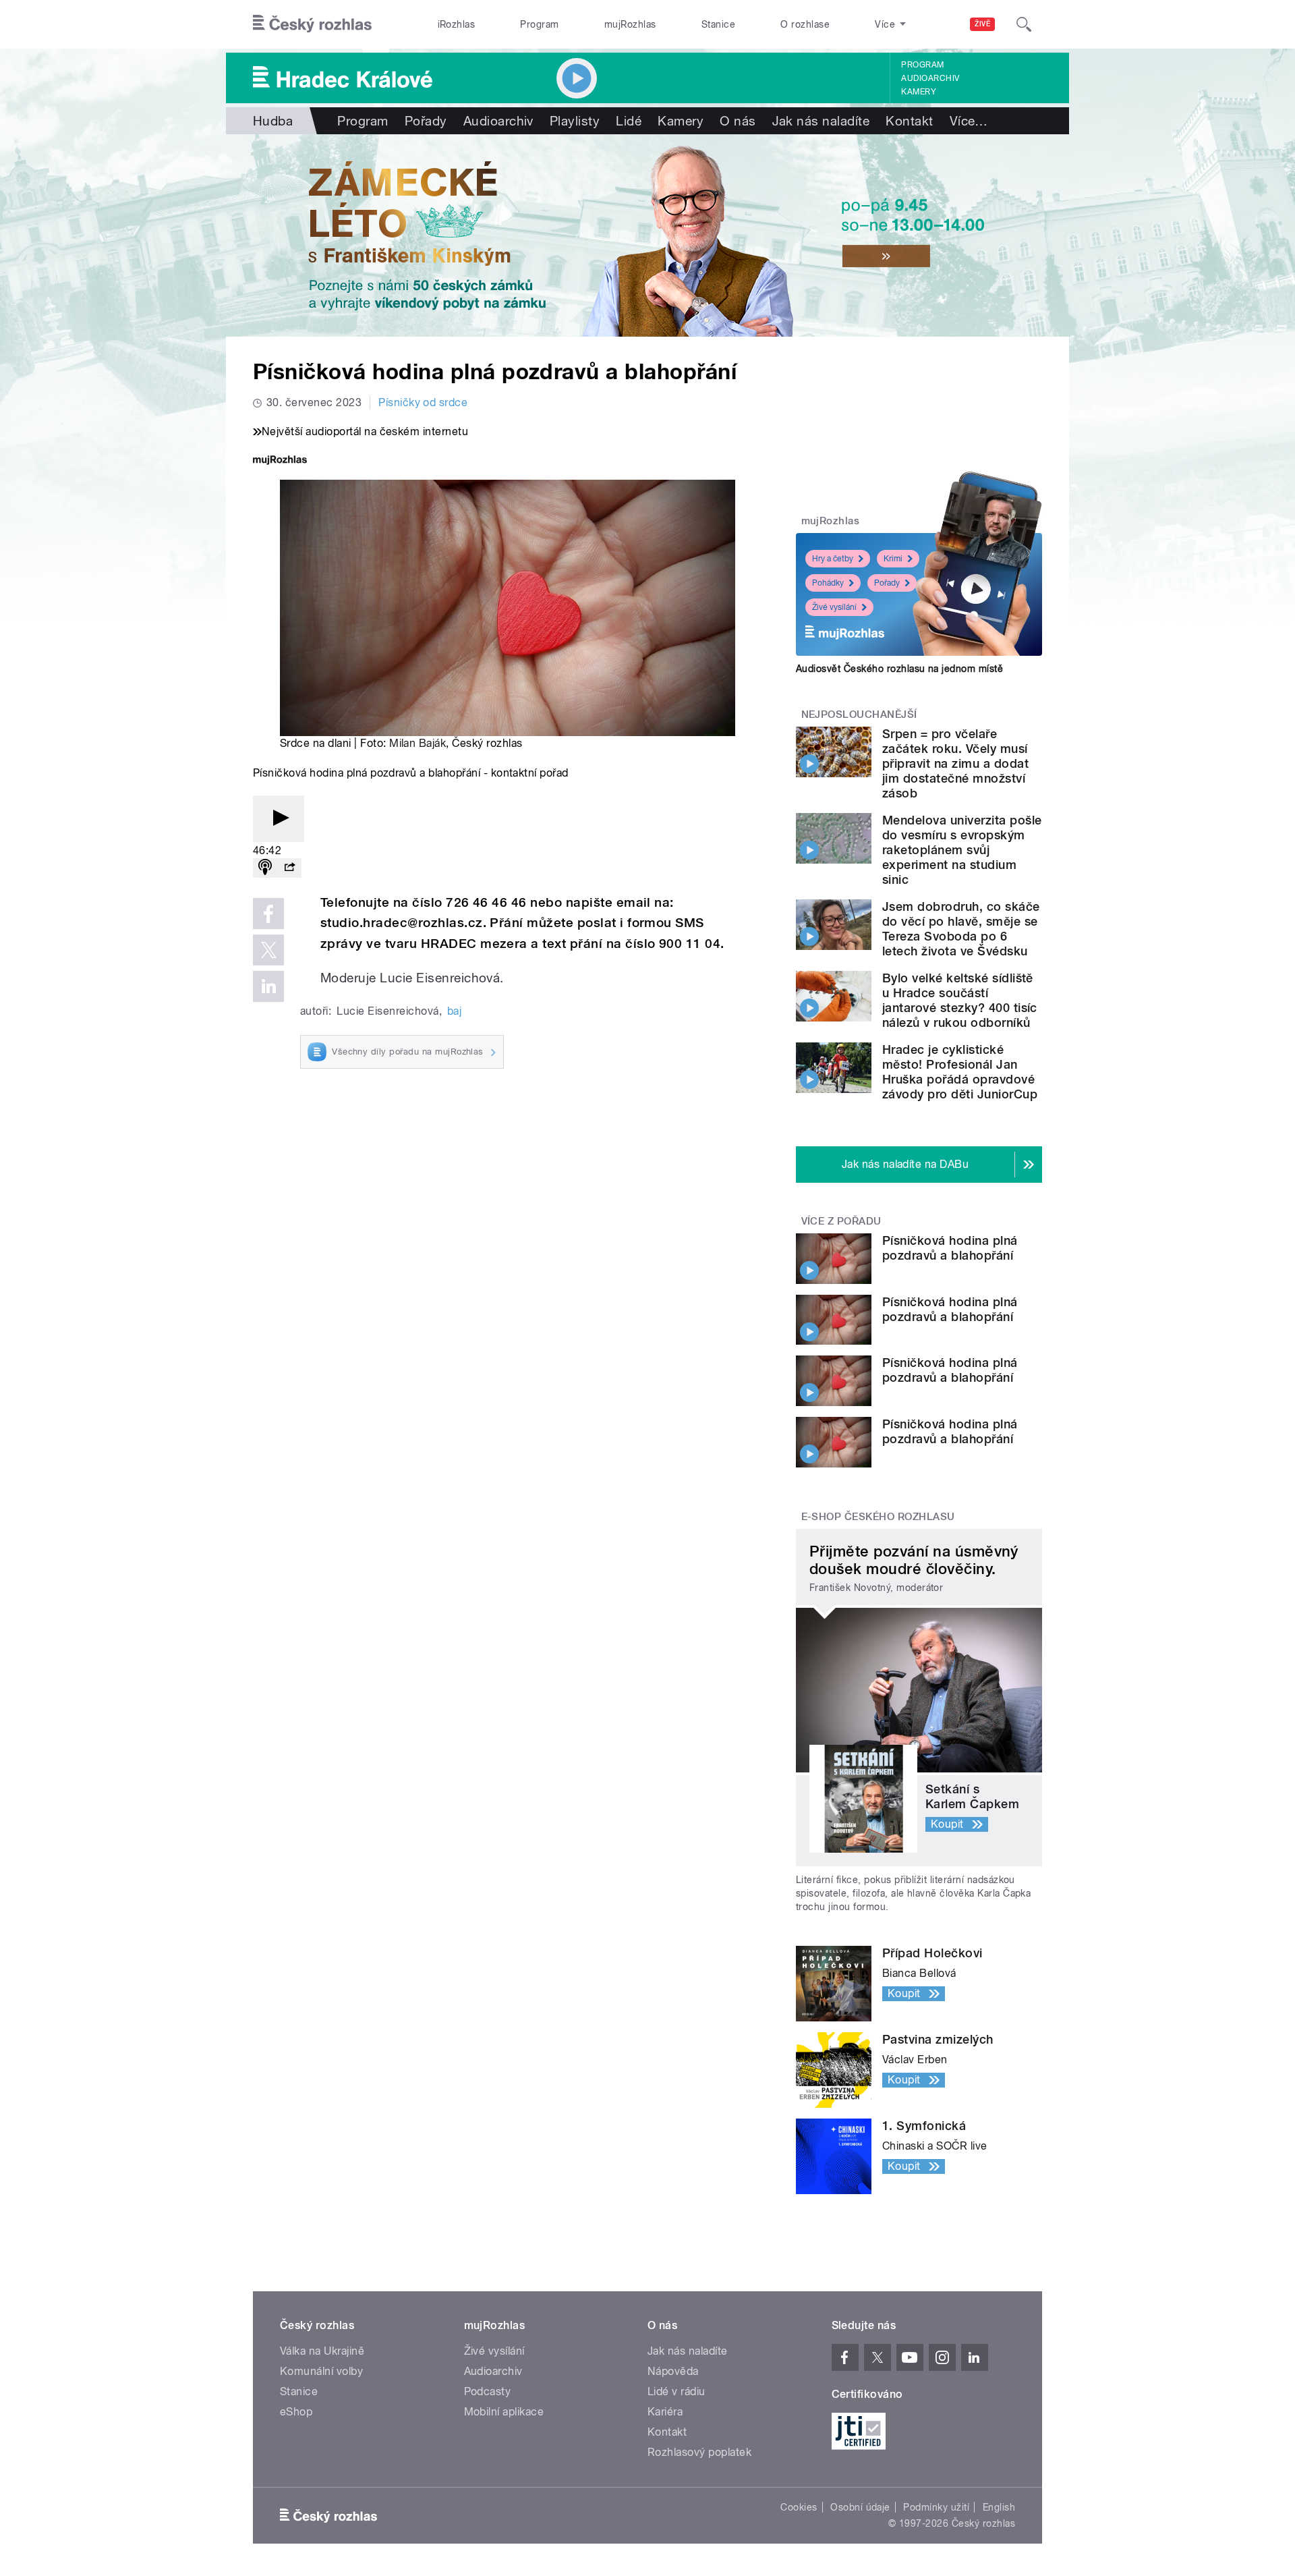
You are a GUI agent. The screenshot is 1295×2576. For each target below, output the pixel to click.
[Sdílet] (289, 868)
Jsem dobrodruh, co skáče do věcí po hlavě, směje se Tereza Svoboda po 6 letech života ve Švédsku (961, 929)
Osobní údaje (860, 2507)
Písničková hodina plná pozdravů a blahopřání (950, 1248)
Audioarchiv (930, 78)
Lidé (629, 121)
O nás (738, 121)
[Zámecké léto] (647, 235)
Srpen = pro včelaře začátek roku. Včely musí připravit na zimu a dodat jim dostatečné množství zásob (955, 763)
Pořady (426, 121)
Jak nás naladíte (821, 121)
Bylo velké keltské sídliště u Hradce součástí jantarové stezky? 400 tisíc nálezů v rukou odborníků (960, 1000)
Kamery (919, 92)
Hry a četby (833, 559)
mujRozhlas (630, 24)
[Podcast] (265, 868)
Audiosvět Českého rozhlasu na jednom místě (899, 669)
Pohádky (828, 583)
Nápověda (673, 2371)
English (999, 2507)
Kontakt (909, 121)
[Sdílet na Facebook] (268, 914)
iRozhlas (457, 24)
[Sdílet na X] (268, 950)
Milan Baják (418, 743)
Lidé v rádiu (677, 2391)
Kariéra (665, 2412)
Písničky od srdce (423, 402)
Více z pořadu (841, 1221)
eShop (296, 2412)
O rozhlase (805, 24)
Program (539, 24)
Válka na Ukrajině (322, 2351)
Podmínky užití (936, 2507)
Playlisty (575, 121)
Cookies (799, 2507)
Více (969, 121)
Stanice (718, 24)
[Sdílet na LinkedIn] (268, 986)
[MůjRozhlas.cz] (280, 461)
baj (454, 1011)
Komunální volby (321, 2371)
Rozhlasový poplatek (699, 2452)
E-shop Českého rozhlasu (878, 1517)
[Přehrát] (279, 819)
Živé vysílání (834, 607)
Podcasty (488, 2391)
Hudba (273, 121)
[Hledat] (1024, 24)
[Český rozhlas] (312, 24)
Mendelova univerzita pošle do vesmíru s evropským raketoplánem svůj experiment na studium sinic (962, 850)
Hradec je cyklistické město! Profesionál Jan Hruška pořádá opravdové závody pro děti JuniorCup (960, 1072)
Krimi (893, 559)
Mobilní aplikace (504, 2412)
